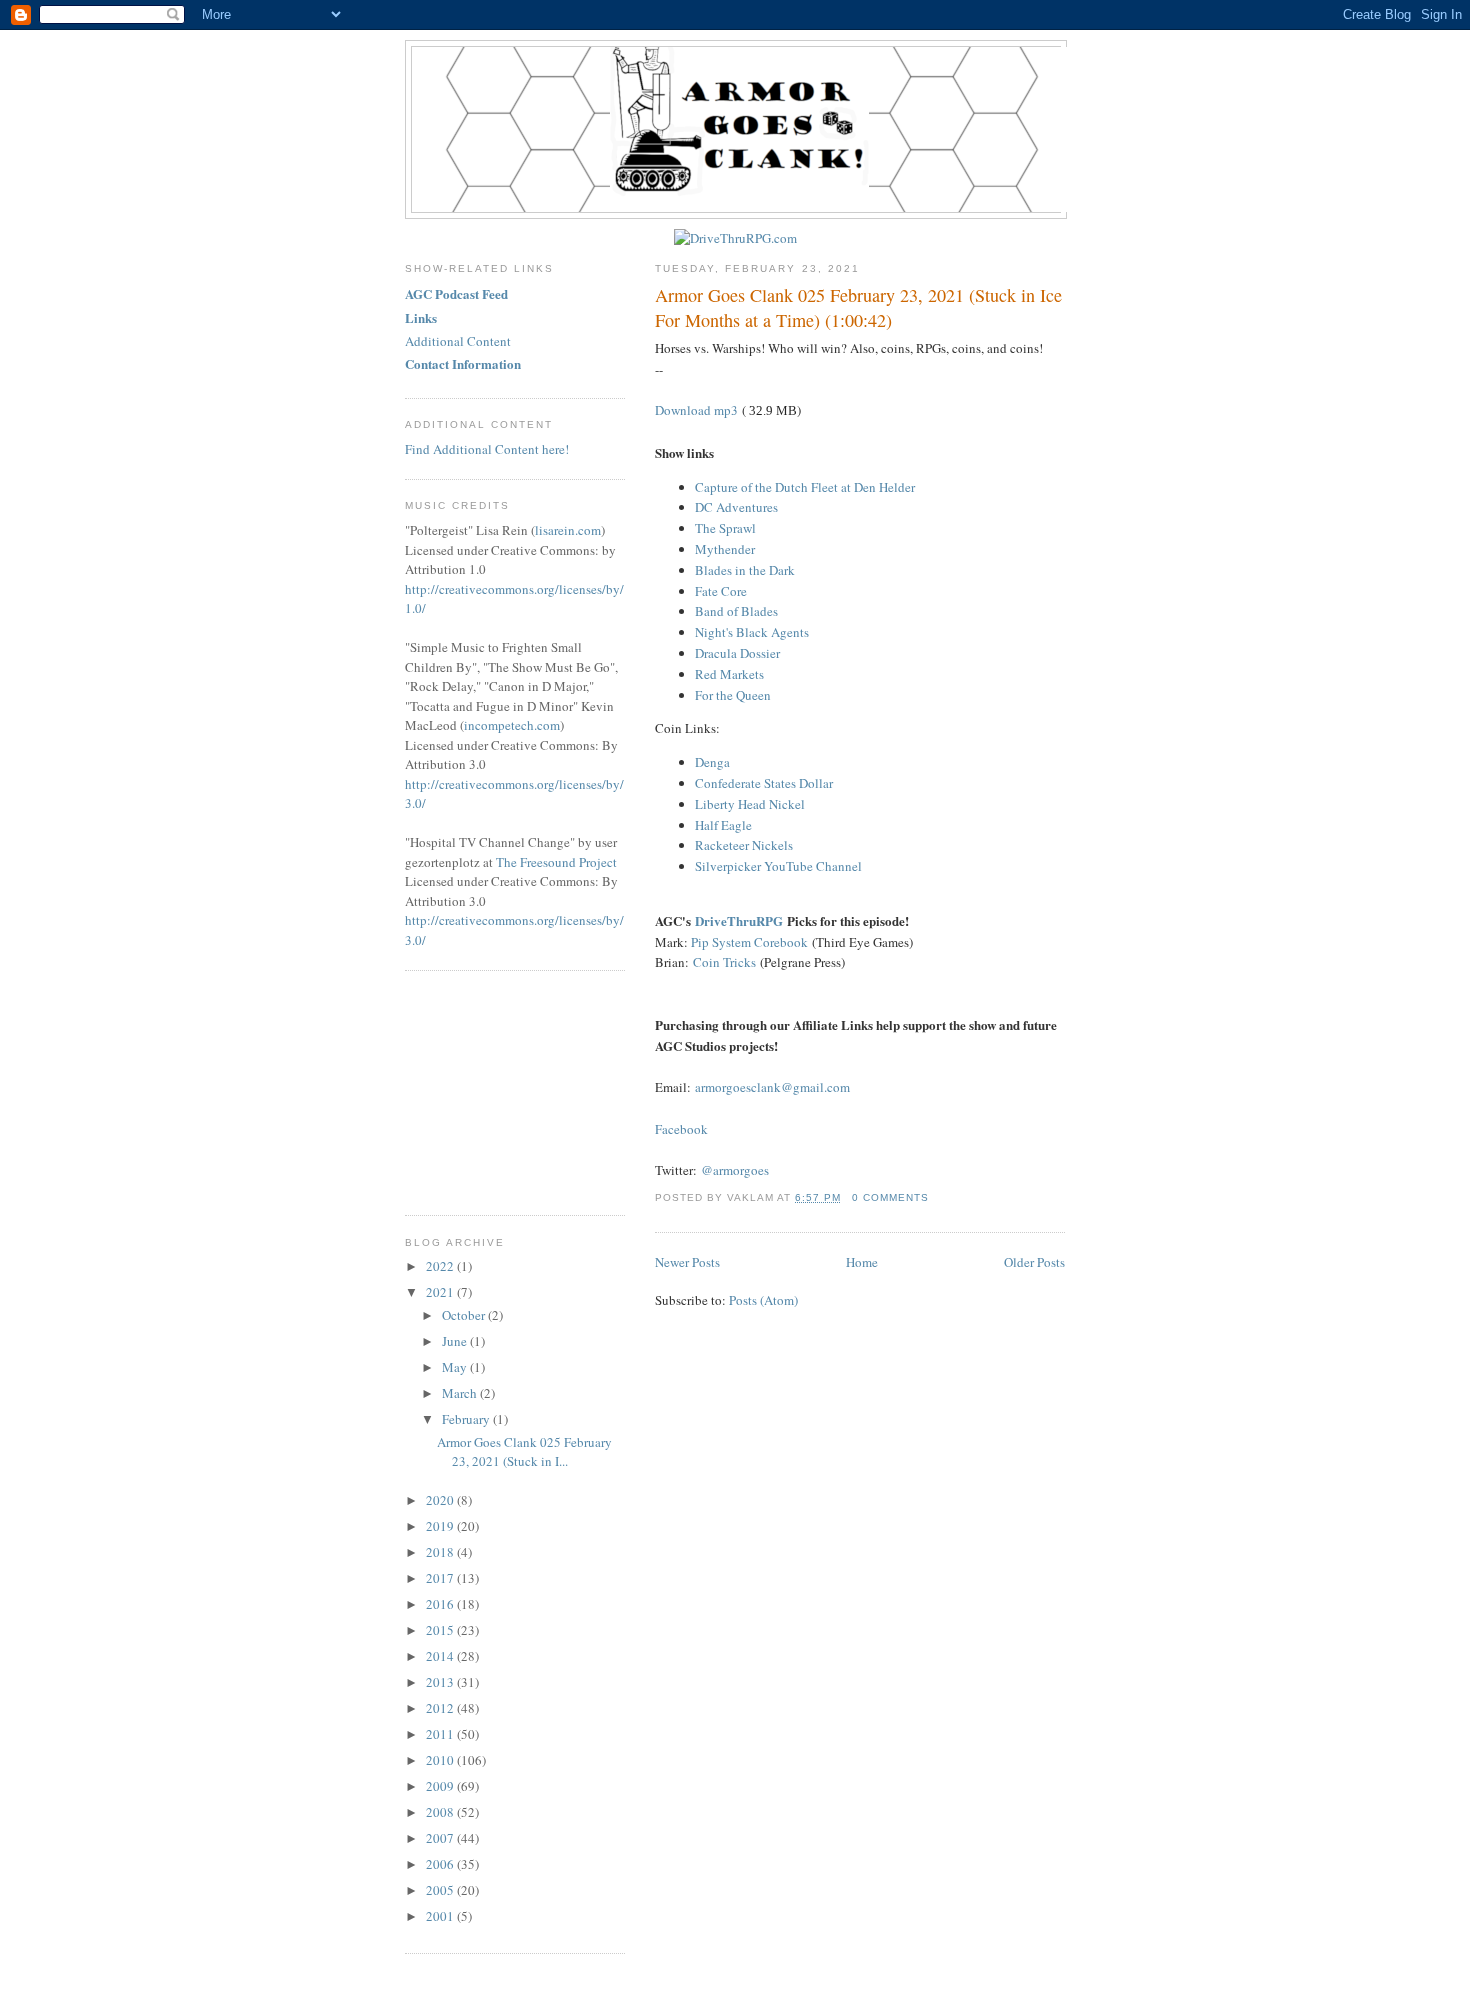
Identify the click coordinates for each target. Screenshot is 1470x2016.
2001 (441, 1916)
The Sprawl (725, 528)
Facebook (681, 1129)
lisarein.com (568, 530)
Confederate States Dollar (764, 783)
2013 (441, 1682)
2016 (441, 1604)
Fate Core (721, 591)
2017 (441, 1578)
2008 (441, 1812)
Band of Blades (736, 611)
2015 (441, 1630)
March (461, 1393)
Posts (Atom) (763, 1300)
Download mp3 (696, 410)
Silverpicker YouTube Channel (778, 866)
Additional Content (458, 341)
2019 (441, 1526)
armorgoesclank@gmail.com (772, 1087)
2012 (441, 1708)
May (456, 1367)
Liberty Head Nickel (750, 804)
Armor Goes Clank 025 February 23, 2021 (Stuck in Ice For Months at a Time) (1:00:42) (858, 307)
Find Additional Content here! (487, 449)
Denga (712, 762)
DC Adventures (736, 507)
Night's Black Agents (752, 632)
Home (862, 1262)
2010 (441, 1760)
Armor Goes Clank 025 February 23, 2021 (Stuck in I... (524, 1452)
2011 (441, 1734)
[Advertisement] (505, 1090)
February (467, 1419)
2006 (441, 1864)
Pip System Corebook (749, 942)
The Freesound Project (556, 862)
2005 (441, 1890)
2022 (441, 1266)
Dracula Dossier (737, 653)
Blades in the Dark (745, 570)
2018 (441, 1552)
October (465, 1315)
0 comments (890, 1197)
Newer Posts (687, 1262)
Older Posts (1034, 1262)
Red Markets (729, 674)
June (456, 1341)
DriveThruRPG (739, 920)
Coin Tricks (724, 962)
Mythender (725, 549)
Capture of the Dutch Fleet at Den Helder (805, 487)
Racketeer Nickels (744, 845)
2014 (441, 1656)
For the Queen (733, 695)
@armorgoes (735, 1170)
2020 (441, 1500)
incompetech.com (512, 725)
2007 (441, 1838)
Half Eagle (723, 825)
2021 (441, 1292)
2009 (441, 1786)
